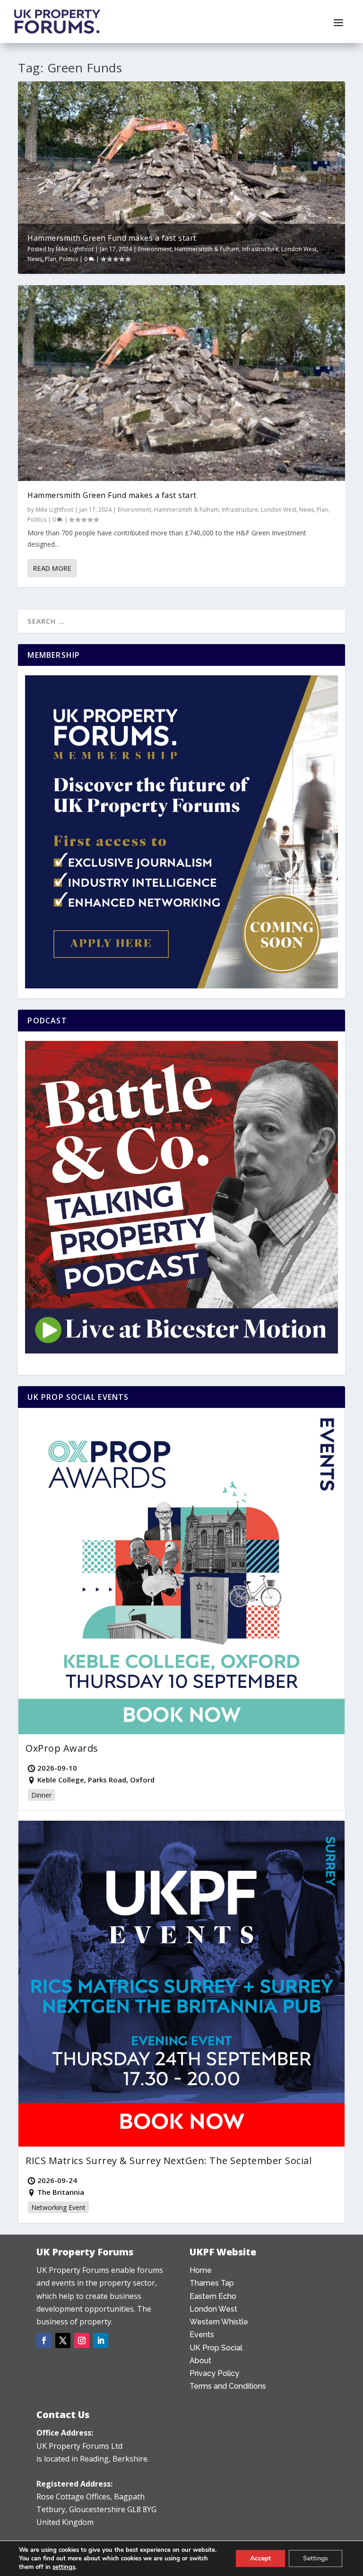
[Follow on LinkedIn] (101, 2340)
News (35, 259)
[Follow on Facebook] (44, 2340)
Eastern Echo (213, 2296)
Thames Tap (212, 2283)
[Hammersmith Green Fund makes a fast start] (181, 383)
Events (202, 2335)
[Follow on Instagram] (82, 2340)
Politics (69, 259)
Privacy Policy (214, 2373)
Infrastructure (260, 249)
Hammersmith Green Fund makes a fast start (112, 238)
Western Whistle (219, 2322)
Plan (51, 259)
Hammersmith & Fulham (207, 249)
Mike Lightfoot (75, 249)
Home (201, 2270)
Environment (155, 249)
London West (299, 249)
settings (64, 2567)
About (200, 2361)
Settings (315, 2558)
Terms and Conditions (228, 2386)
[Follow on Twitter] (63, 2340)
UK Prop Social (216, 2348)
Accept (260, 2558)
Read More (52, 568)
